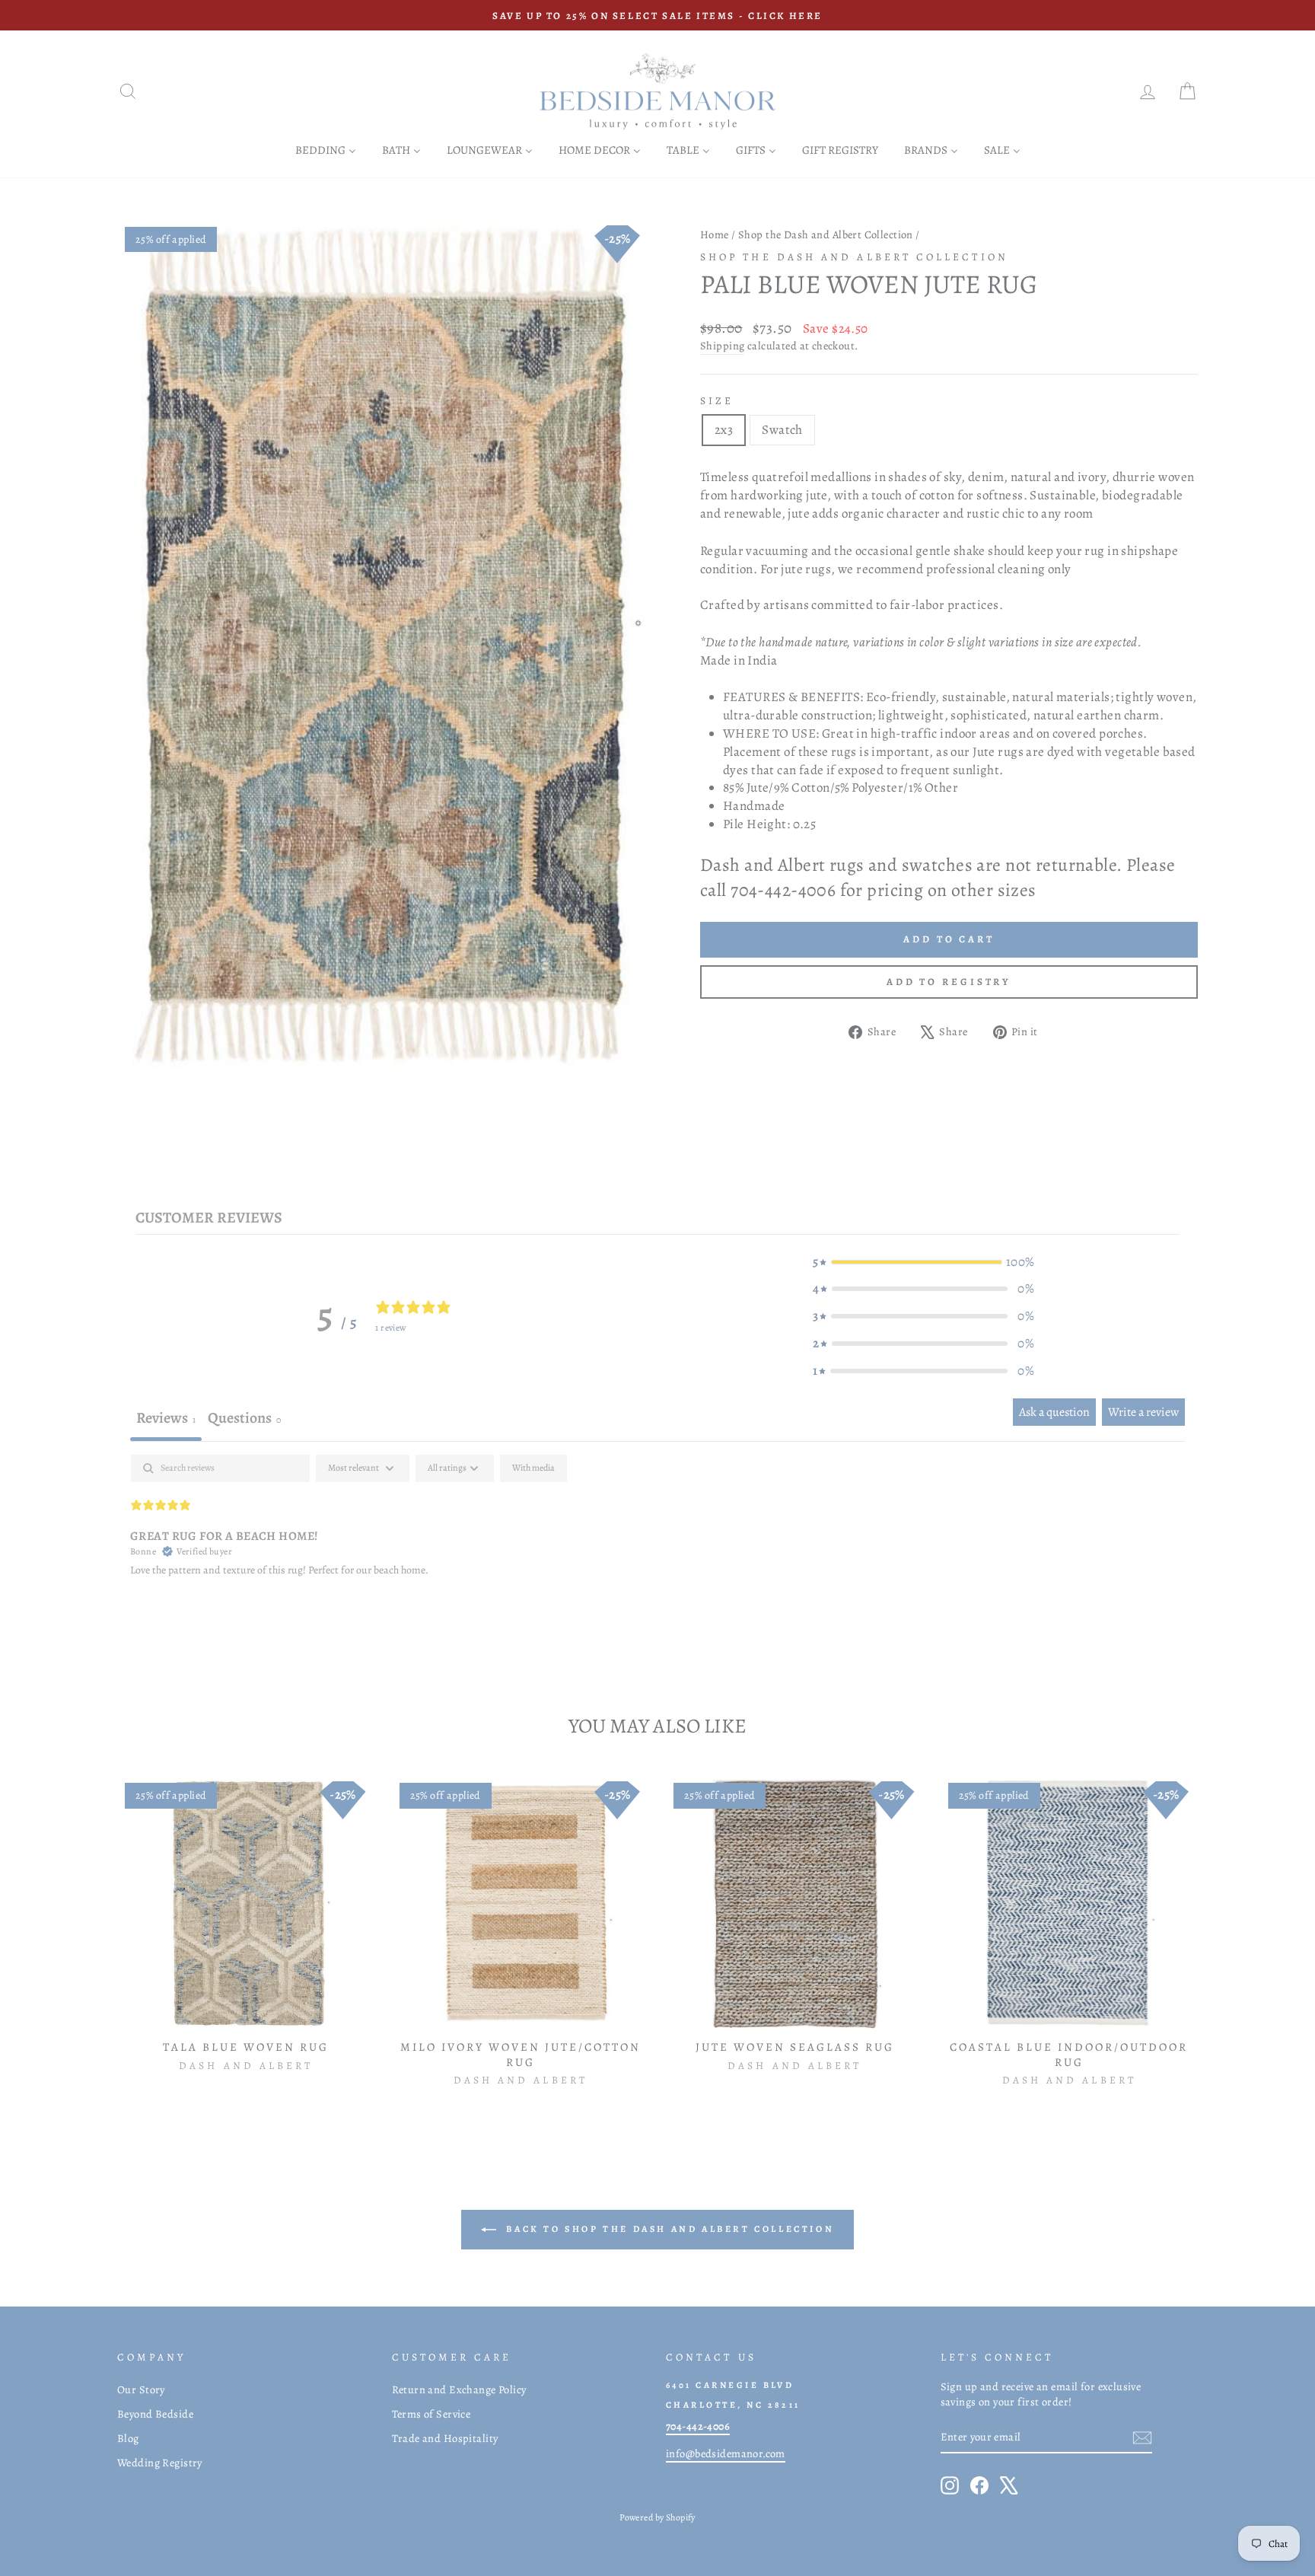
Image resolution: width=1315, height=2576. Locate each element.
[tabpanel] (657, 1552)
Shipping (722, 346)
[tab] (244, 1420)
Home (715, 234)
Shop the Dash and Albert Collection (826, 234)
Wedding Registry (160, 2463)
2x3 (724, 430)
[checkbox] (533, 1468)
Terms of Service (431, 2414)
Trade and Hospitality (445, 2438)
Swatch (782, 430)
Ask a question (1054, 1412)
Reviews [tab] (166, 1418)
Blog (128, 2438)
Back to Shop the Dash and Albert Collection (668, 2229)
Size (717, 401)
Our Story (141, 2389)
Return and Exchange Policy (459, 2389)
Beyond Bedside (155, 2414)
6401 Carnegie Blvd (730, 2385)
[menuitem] (326, 150)
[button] (923, 1262)
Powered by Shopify (657, 2517)
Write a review (1143, 1412)
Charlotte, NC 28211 (733, 2405)
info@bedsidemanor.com (726, 2453)
